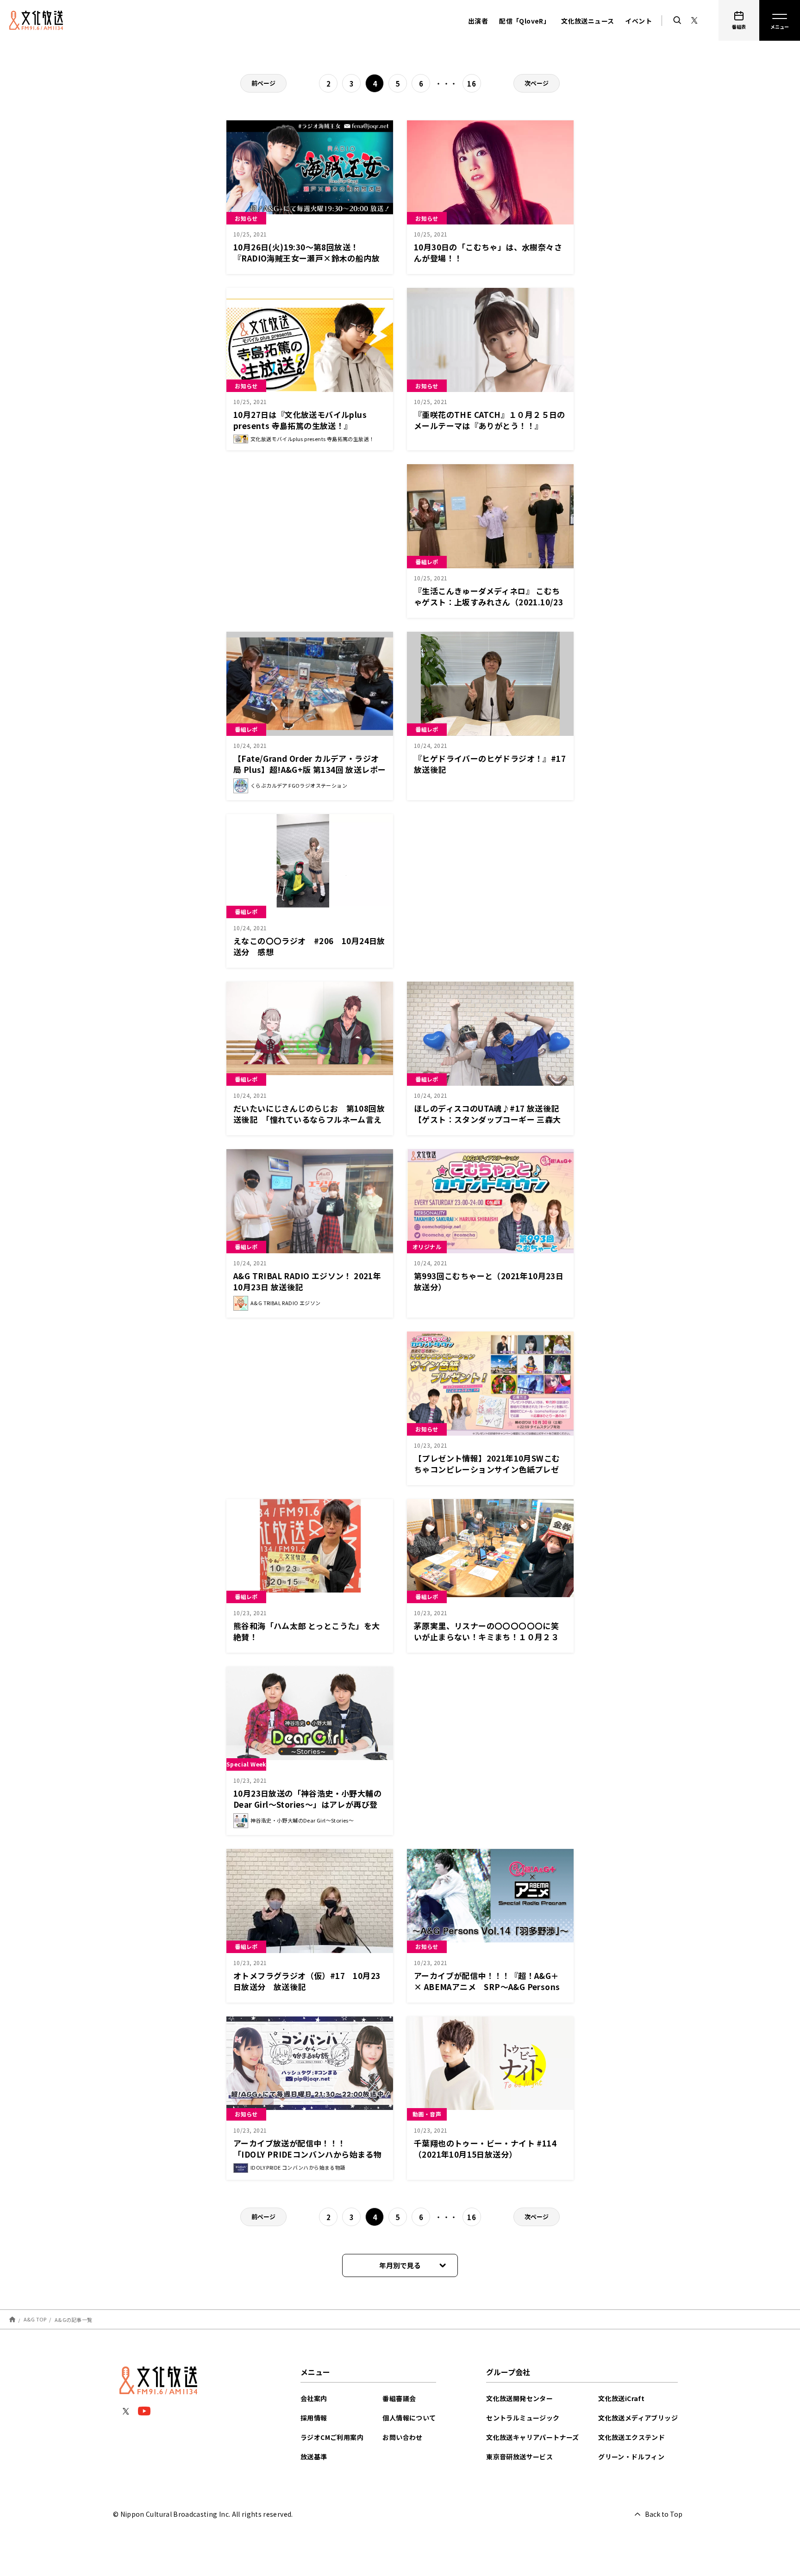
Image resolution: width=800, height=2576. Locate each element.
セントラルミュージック (523, 2418)
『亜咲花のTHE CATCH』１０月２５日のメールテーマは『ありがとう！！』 (490, 420)
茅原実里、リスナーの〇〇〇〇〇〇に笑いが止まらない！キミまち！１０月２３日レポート (486, 1637)
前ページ (263, 83)
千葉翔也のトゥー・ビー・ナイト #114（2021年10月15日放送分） (485, 2149)
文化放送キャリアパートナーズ (533, 2437)
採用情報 (314, 2418)
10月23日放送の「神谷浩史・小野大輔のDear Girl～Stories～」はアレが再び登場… (307, 1804)
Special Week (246, 1764)
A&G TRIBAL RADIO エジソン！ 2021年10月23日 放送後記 (307, 1281)
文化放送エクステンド (631, 2437)
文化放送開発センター (519, 2398)
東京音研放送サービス (519, 2457)
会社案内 (314, 2398)
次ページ (537, 83)
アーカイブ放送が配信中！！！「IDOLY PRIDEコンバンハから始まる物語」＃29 (307, 2154)
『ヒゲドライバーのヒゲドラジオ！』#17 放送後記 (494, 764)
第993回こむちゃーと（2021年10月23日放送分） (489, 1281)
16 (472, 84)
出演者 (478, 21)
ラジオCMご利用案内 (332, 2437)
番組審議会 (399, 2398)
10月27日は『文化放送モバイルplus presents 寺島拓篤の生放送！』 (300, 420)
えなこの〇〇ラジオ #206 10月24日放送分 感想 (309, 946)
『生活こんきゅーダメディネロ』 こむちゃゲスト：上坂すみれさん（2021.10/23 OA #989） (488, 602)
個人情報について (409, 2418)
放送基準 (314, 2457)
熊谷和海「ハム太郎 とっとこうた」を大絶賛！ (307, 1631)
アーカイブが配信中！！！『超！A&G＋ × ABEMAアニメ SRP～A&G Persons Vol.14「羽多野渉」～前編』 (487, 1987)
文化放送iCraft (621, 2398)
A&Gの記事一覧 (73, 2319)
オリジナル (427, 1247)
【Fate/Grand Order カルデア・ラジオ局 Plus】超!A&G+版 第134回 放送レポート (309, 769)
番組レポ (427, 562)
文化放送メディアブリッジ (638, 2418)
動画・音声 (427, 2114)
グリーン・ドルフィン (631, 2457)
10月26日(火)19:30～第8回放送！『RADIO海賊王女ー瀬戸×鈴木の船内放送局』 (306, 258)
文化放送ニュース (587, 21)
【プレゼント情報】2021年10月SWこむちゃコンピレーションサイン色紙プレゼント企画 (487, 1469)
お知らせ (246, 218)
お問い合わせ (402, 2437)
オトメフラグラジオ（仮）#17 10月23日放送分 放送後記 (307, 1981)
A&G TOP (35, 2319)
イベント (638, 21)
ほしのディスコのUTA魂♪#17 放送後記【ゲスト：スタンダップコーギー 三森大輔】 (487, 1119)
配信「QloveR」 (525, 21)
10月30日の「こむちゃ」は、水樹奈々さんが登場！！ (488, 252)
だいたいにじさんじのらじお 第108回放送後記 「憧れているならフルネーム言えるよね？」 (309, 1119)
